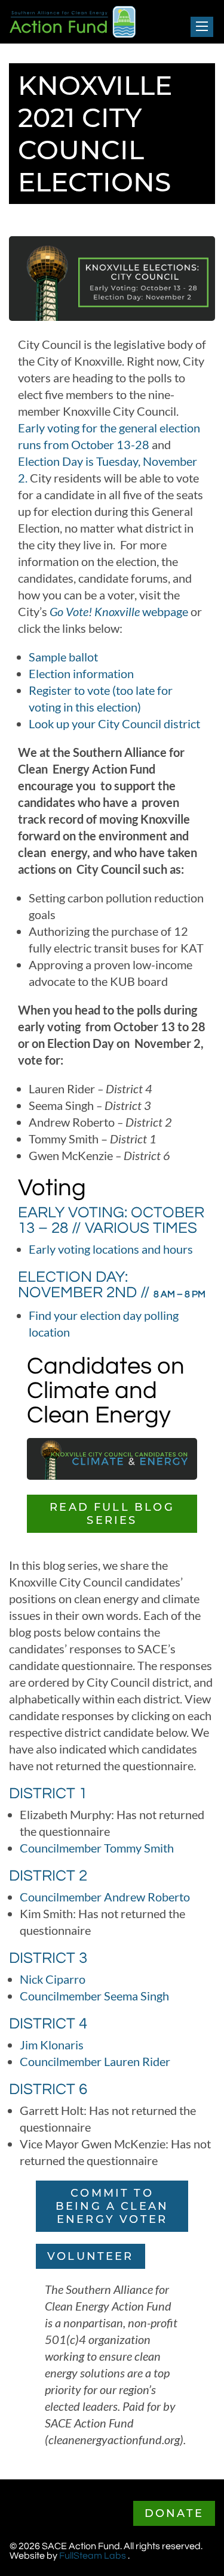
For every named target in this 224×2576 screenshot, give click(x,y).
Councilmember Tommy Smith (97, 1848)
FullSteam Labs (93, 2556)
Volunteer (90, 2256)
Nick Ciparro (53, 1979)
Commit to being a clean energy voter (112, 2206)
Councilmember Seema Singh (94, 1996)
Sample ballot (65, 657)
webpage (119, 611)
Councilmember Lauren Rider (95, 2061)
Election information (81, 673)
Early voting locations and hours (111, 1249)
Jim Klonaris (52, 2045)
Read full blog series (112, 1514)
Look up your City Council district (114, 723)
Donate (174, 2513)
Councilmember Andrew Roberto (105, 1897)
